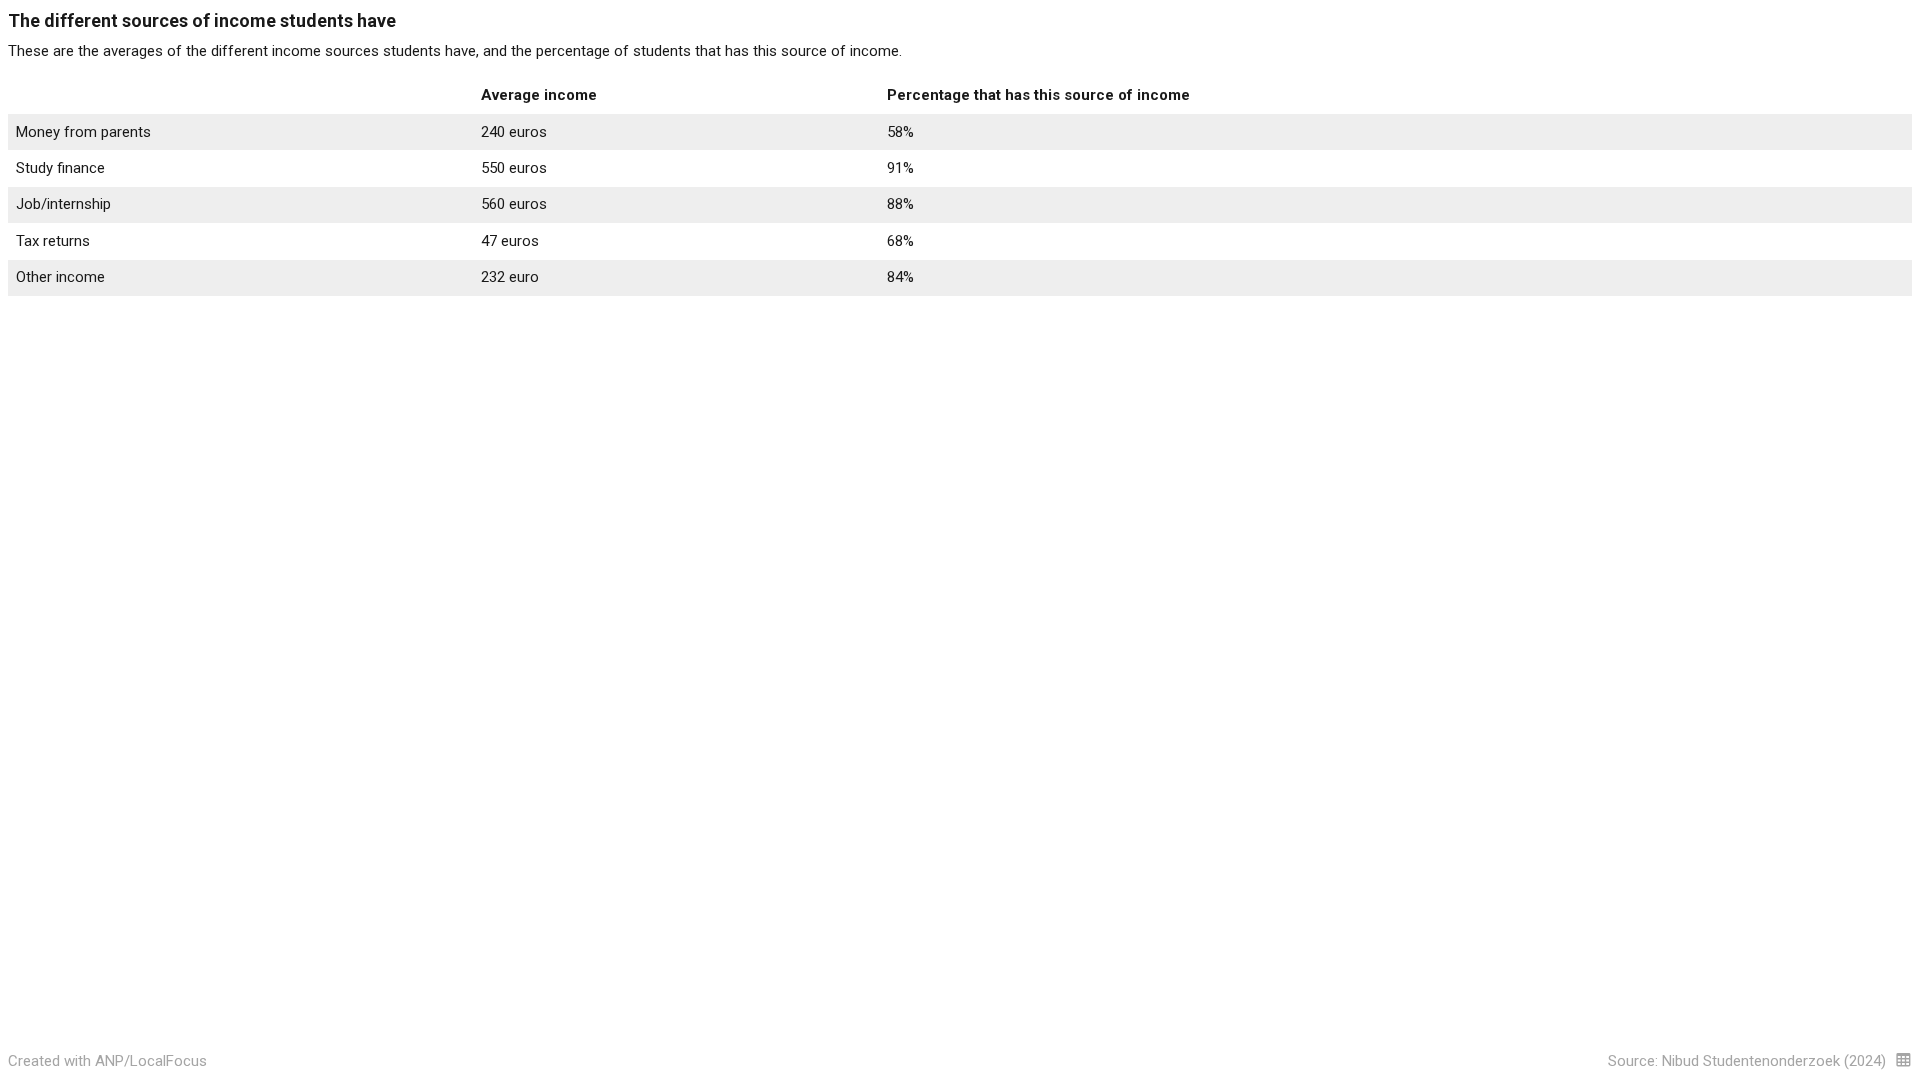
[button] (1903, 1059)
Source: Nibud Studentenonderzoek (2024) (1747, 1061)
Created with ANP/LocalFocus (107, 1061)
